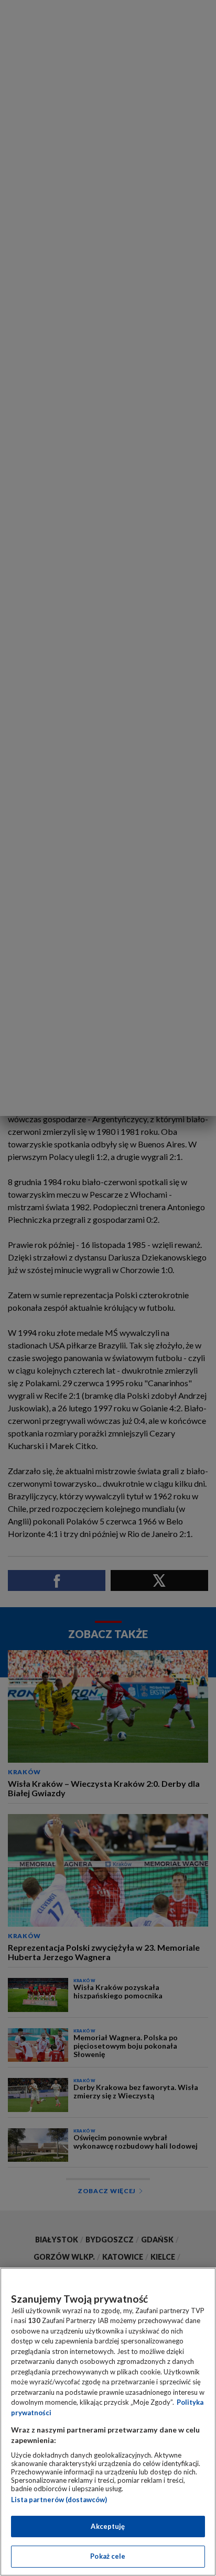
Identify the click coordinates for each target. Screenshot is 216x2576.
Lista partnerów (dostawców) (59, 2500)
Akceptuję (108, 2526)
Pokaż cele (108, 2556)
